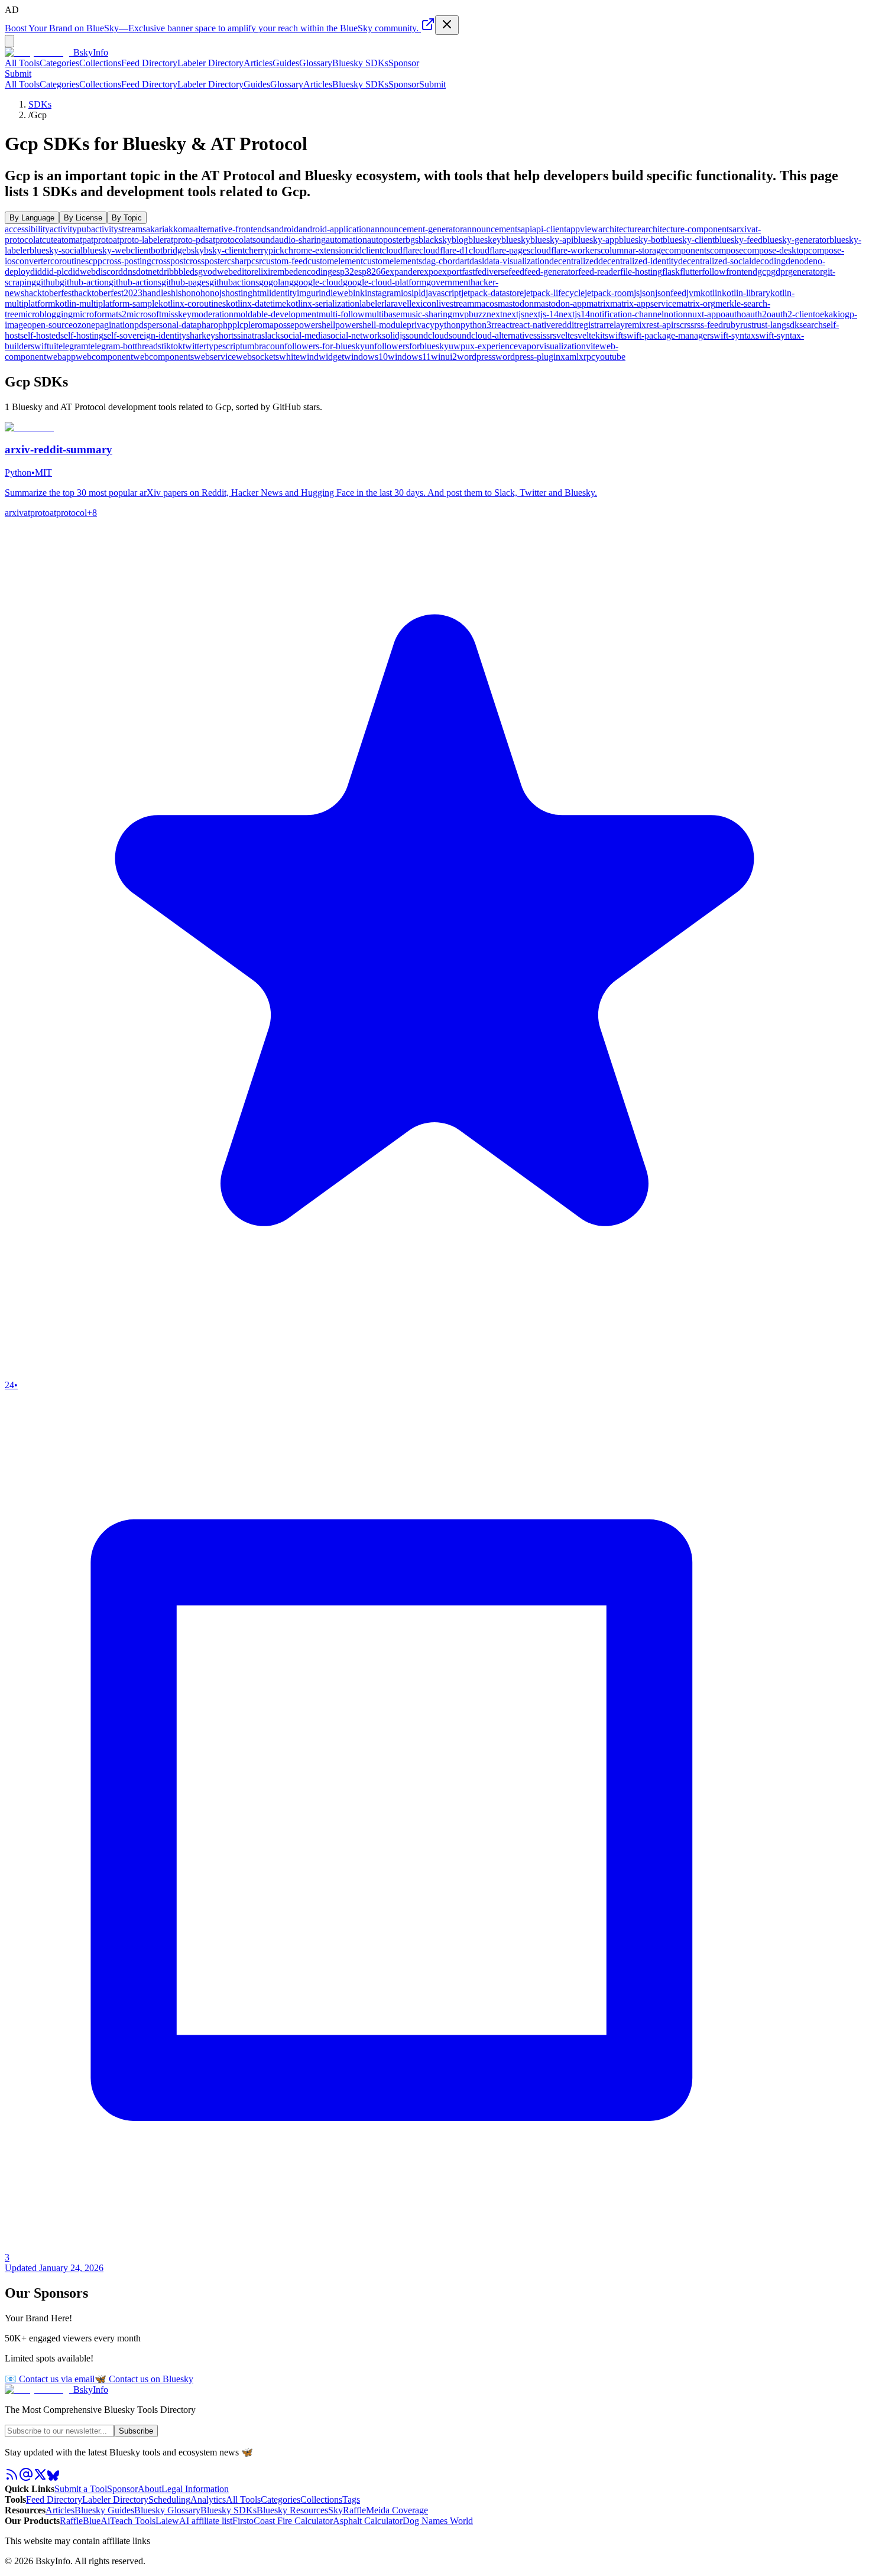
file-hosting (641, 272)
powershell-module (371, 325)
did (36, 272)
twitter (194, 346)
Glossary (316, 63)
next (495, 314)
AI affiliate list (206, 2521)
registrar (591, 325)
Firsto (243, 2521)
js (637, 293)
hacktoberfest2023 (108, 293)
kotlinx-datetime (256, 303)
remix (635, 325)
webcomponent (104, 357)
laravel (397, 303)
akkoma (179, 229)
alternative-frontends (232, 229)
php (225, 325)
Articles (258, 63)
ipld (419, 293)
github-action (84, 282)
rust (747, 325)
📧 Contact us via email (50, 2379)
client (372, 250)
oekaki (828, 314)
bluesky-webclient (117, 250)
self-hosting (82, 335)
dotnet (147, 272)
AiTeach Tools (128, 2521)
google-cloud (318, 282)
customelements (393, 261)
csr (257, 261)
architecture (620, 229)
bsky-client (224, 250)
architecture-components (687, 229)
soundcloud (427, 335)
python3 (476, 325)
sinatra (249, 335)
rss (689, 325)
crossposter (206, 261)
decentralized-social (715, 261)
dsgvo (201, 272)
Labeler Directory (210, 63)
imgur (308, 293)
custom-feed (285, 261)
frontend (742, 272)
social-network (354, 335)
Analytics (208, 2499)
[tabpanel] (434, 293)
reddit (566, 325)
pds (141, 325)
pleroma (259, 325)
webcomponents (163, 357)
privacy (421, 325)
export (450, 272)
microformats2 (100, 314)
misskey (176, 314)
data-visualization (517, 261)
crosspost (168, 261)
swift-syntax (733, 335)
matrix (598, 303)
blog (460, 240)
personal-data (172, 325)
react (503, 325)
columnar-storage (633, 250)
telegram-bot (111, 346)
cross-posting (127, 261)
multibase (382, 314)
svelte (563, 335)
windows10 (366, 357)
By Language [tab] (32, 218)
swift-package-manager (667, 335)
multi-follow (342, 314)
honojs (213, 293)
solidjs (394, 335)
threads (148, 346)
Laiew (167, 2521)
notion (676, 314)
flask (671, 272)
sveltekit (589, 335)
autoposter (386, 240)
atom (67, 240)
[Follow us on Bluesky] (53, 2478)
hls (176, 293)
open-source (50, 325)
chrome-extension (317, 250)
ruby (732, 325)
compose (727, 250)
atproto (100, 240)
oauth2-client (791, 314)
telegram (72, 346)
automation (346, 240)
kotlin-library (746, 293)
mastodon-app (560, 303)
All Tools (22, 63)
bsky (195, 250)
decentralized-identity (638, 261)
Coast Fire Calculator (293, 2521)
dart (462, 261)
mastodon (516, 303)
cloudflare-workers (565, 250)
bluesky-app (596, 240)
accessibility (27, 229)
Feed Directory (149, 63)
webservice (215, 357)
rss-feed (709, 325)
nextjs (513, 314)
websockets (257, 357)
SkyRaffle (347, 2510)
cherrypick (265, 250)
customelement (335, 261)
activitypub (70, 229)
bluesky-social (56, 250)
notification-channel (627, 314)
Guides (286, 63)
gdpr (779, 272)
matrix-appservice (643, 303)
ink (359, 293)
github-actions (135, 282)
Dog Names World (438, 2521)
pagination (115, 325)
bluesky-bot (641, 240)
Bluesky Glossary (167, 2510)
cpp (95, 261)
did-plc (55, 272)
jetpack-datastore (492, 293)
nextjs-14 (541, 314)
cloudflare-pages (500, 250)
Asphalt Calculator (368, 2521)
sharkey (201, 335)
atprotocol (227, 240)
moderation (213, 314)
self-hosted (40, 335)
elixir (264, 272)
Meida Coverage (397, 2510)
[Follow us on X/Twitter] (40, 2478)
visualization (562, 346)
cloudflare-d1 (444, 250)
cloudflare (401, 250)
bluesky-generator (796, 240)
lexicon (423, 303)
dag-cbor (439, 261)
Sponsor (404, 63)
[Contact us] (26, 2478)
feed (516, 272)
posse (284, 325)
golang (281, 282)
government (448, 282)
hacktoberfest (49, 293)
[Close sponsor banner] (447, 25)
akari (155, 229)
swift (614, 335)
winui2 (444, 357)
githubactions (234, 282)
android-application (335, 229)
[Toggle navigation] (9, 41)
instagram (383, 293)
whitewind (299, 357)
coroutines (69, 261)
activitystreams (119, 229)
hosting (239, 293)
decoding (769, 261)
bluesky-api (552, 240)
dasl (477, 261)
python (448, 325)
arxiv (742, 229)
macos (486, 303)
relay (616, 325)
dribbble (174, 272)
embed (286, 272)
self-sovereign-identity (145, 335)
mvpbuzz (469, 314)
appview (582, 229)
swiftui (43, 346)
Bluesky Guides (104, 2510)
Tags (351, 2499)
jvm (693, 293)
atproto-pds (188, 240)
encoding (315, 272)
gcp (764, 272)
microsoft (144, 314)
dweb (223, 272)
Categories (59, 63)
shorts (226, 335)
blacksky (435, 240)
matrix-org (696, 303)
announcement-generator (417, 229)
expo (429, 272)
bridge (174, 250)
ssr (548, 335)
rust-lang (770, 325)
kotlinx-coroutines (192, 303)
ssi (538, 335)
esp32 (343, 272)
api (526, 229)
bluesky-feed (739, 240)
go (264, 282)
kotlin (711, 293)
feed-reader (599, 272)
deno (795, 261)
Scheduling (169, 2499)
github (48, 282)
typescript (224, 346)
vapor (528, 346)
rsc (679, 325)
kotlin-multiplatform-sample (107, 303)
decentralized (574, 261)
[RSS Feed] (12, 2478)
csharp (239, 261)
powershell (315, 325)
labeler (372, 303)
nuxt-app (704, 314)
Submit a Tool (81, 2489)
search (811, 325)
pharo (207, 325)
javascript (443, 293)
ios (406, 293)
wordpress (476, 357)
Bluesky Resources (292, 2510)
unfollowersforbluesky (407, 346)
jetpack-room (609, 293)
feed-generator (551, 272)
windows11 (409, 357)
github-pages (185, 282)
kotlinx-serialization (323, 303)
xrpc (587, 357)
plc (238, 325)
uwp (457, 346)
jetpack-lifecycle (554, 293)
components (688, 250)
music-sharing (426, 314)
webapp (61, 357)
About (150, 2489)
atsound (260, 240)
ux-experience (492, 346)
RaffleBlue (80, 2521)
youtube (610, 357)
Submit (432, 84)
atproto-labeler (140, 240)
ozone (84, 325)
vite (593, 346)
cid (356, 250)
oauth (731, 314)
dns (129, 272)
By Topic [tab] (127, 218)
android (284, 229)
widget (331, 357)
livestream (455, 303)
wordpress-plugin (528, 357)
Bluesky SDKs (360, 63)
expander (403, 272)
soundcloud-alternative (491, 335)
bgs (412, 240)
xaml (570, 357)
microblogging (46, 314)
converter (33, 261)
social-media (304, 335)
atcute (46, 240)
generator (805, 272)
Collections (100, 63)
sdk (793, 325)
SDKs (40, 104)
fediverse (492, 272)
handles (157, 293)
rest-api (660, 325)
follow (714, 272)
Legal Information (195, 2489)
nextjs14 (574, 314)
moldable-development (276, 314)
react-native (534, 325)
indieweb (336, 293)
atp (81, 240)
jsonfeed (671, 293)
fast (468, 272)
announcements (492, 229)
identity (283, 293)
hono (191, 293)
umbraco (259, 346)
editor (244, 272)
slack (271, 335)
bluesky (516, 240)
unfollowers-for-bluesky (320, 346)
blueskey (485, 240)
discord (109, 272)
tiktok (172, 346)
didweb (82, 272)
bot (157, 250)
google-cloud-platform (385, 282)
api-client (549, 229)
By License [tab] (83, 218)
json (647, 293)
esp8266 (370, 272)
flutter (691, 272)
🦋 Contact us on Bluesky (144, 2379)
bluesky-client (689, 240)
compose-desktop (776, 250)
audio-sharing (300, 240)
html (261, 293)
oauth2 (754, 314)
